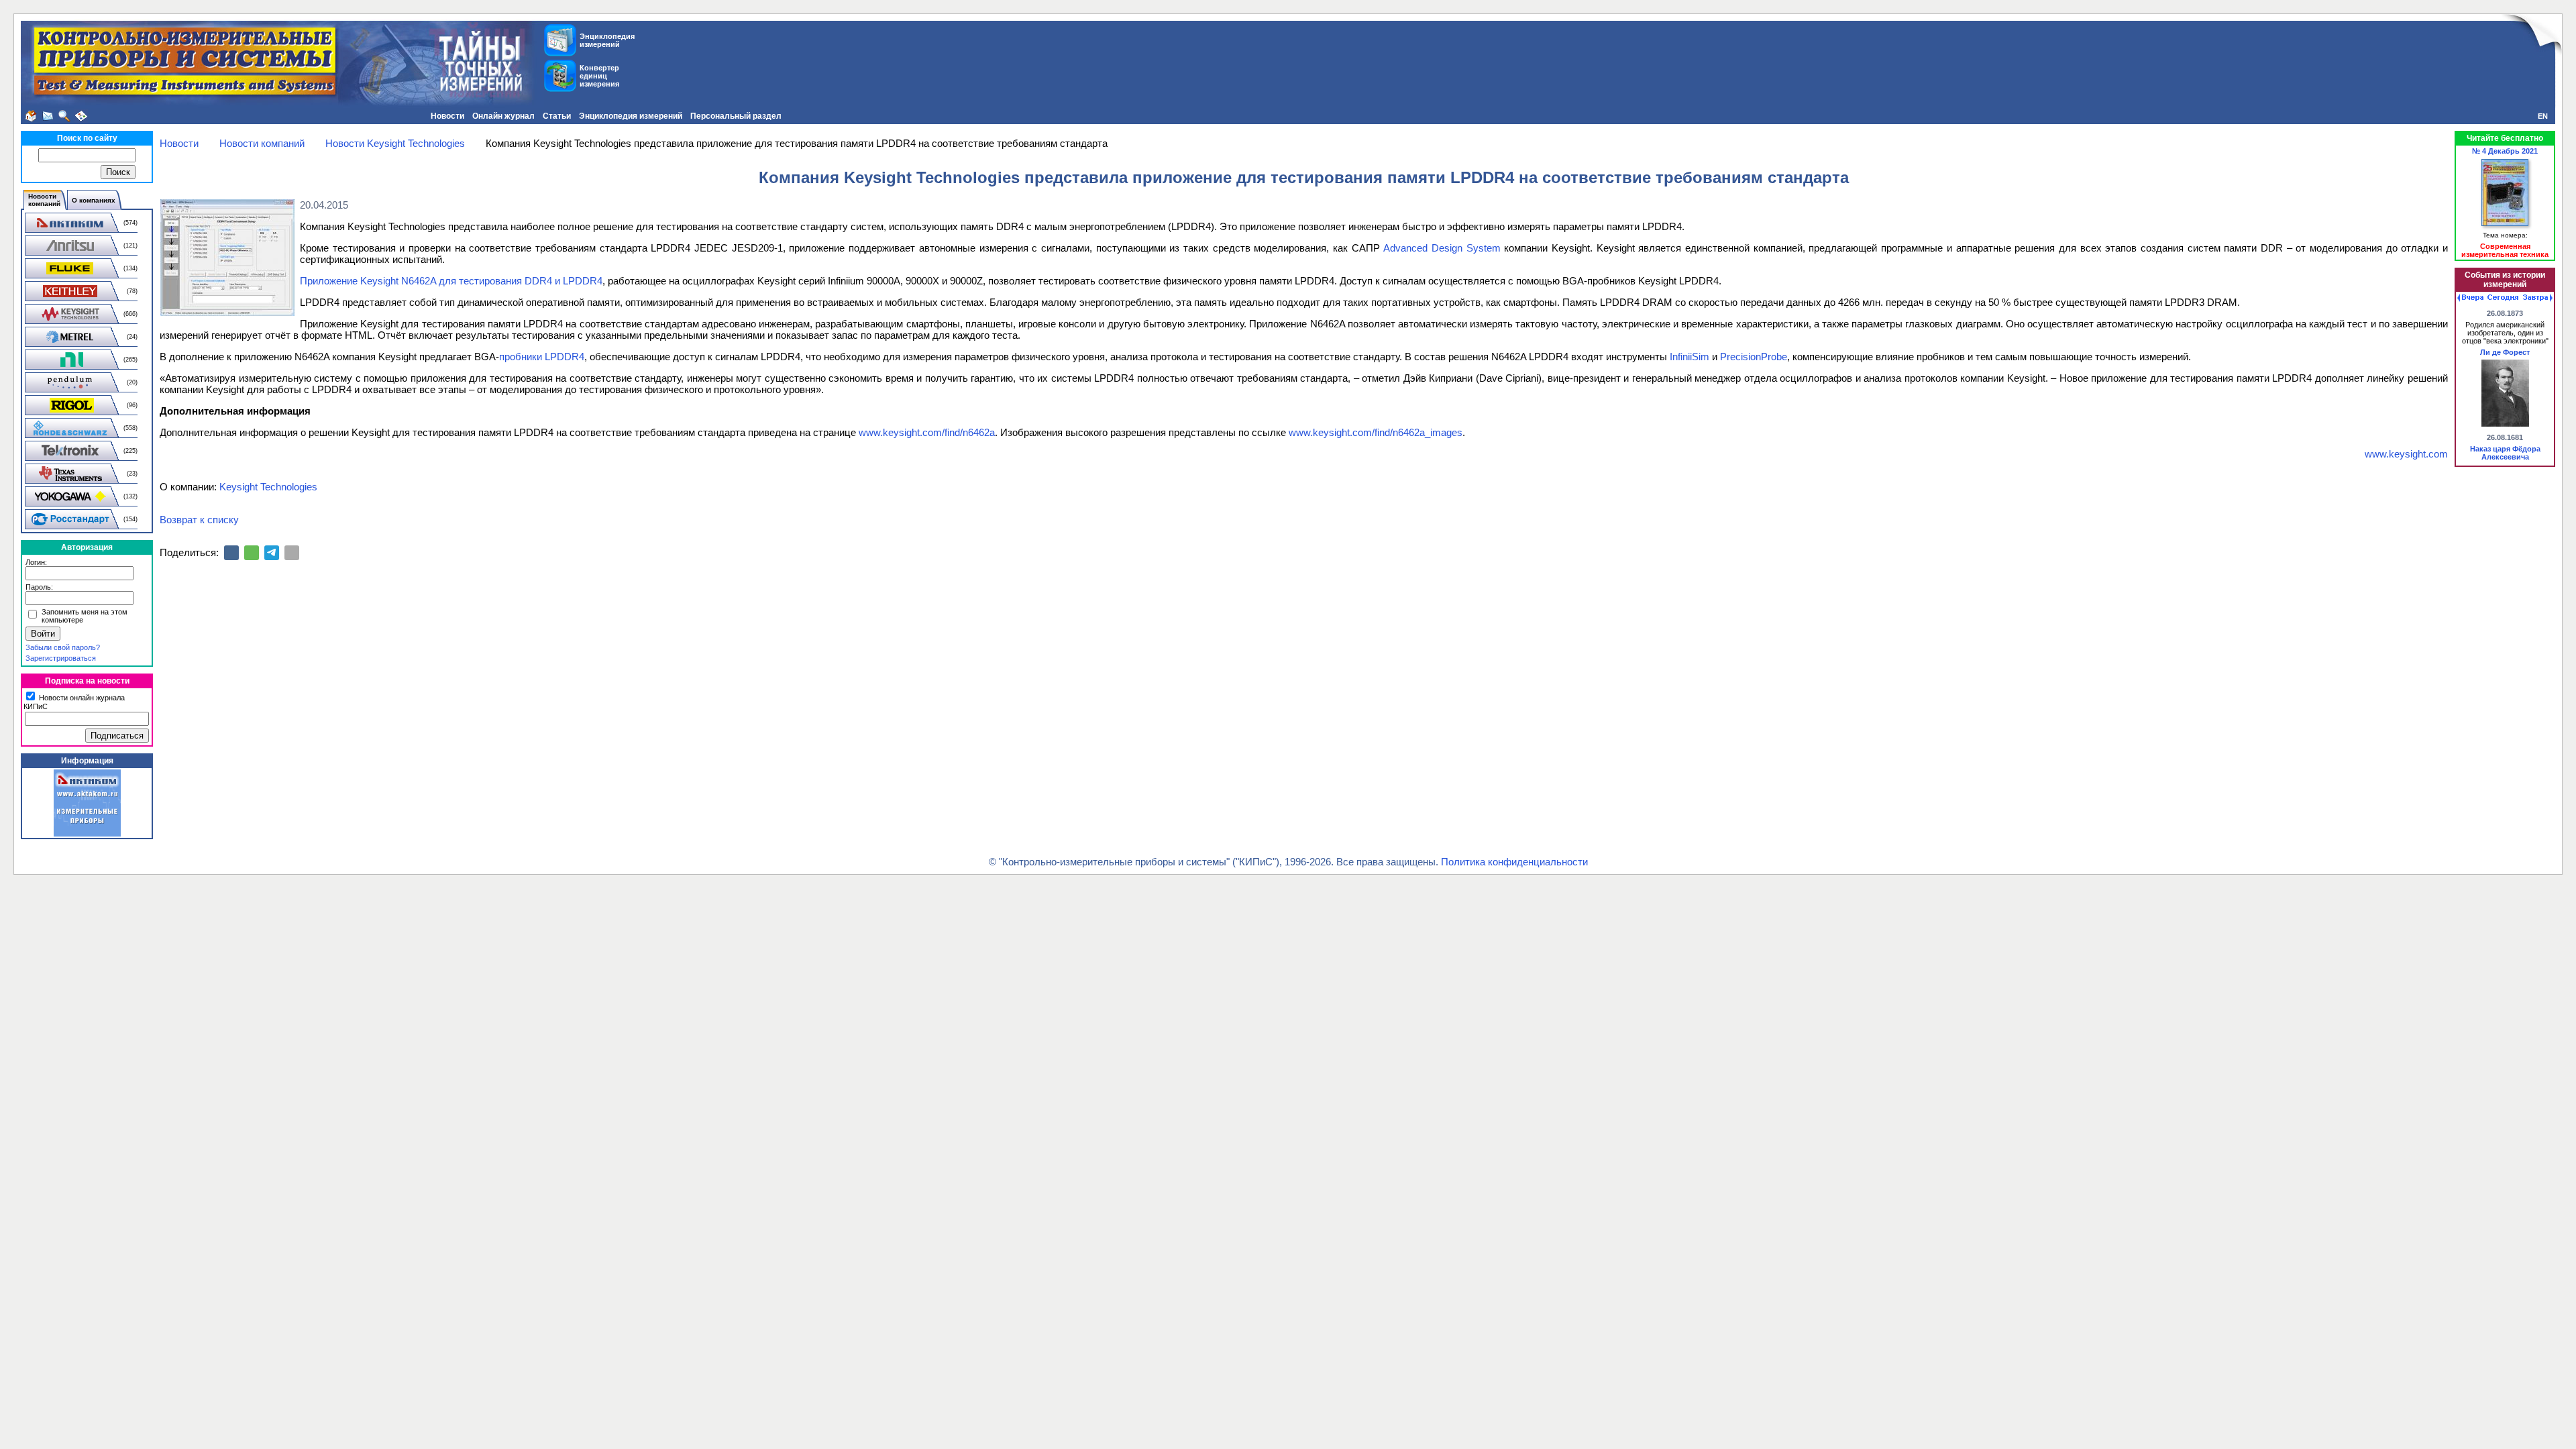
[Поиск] (64, 116)
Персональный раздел (736, 116)
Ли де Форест (2505, 352)
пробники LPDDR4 (542, 357)
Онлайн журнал (503, 116)
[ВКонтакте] (231, 553)
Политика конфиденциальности (1514, 862)
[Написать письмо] (48, 116)
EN (2543, 116)
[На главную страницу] (31, 116)
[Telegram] (272, 553)
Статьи (557, 116)
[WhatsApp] (252, 553)
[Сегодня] (2503, 298)
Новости (447, 116)
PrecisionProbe (1754, 357)
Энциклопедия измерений (631, 116)
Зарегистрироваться (61, 658)
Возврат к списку (199, 520)
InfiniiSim (1689, 357)
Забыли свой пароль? (63, 647)
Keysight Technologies (268, 487)
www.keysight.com (2406, 454)
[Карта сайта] (81, 116)
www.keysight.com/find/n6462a (927, 432)
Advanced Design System (1442, 248)
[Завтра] (2538, 298)
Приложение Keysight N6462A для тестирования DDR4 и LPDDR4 (451, 281)
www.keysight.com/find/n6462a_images (1376, 432)
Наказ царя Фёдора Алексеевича (2505, 453)
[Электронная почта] (292, 553)
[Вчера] (2470, 298)
